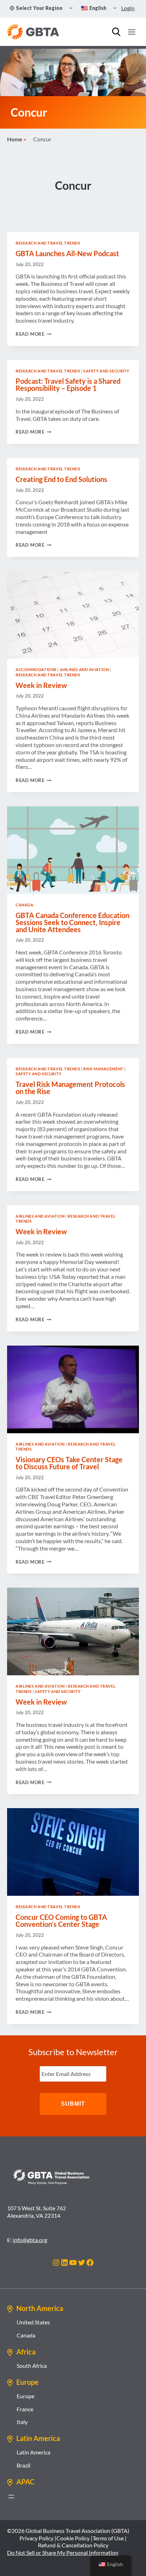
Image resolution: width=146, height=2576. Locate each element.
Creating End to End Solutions (61, 479)
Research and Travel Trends (48, 243)
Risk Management (103, 1069)
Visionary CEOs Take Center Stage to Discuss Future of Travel (69, 1463)
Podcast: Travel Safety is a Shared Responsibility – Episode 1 (68, 384)
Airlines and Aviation (85, 669)
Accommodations (36, 669)
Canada (24, 905)
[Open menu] (131, 32)
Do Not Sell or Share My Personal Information (63, 2553)
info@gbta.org (30, 2240)
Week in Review (41, 685)
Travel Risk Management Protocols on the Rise (70, 1088)
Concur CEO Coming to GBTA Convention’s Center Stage (61, 1921)
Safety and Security (106, 371)
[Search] (116, 32)
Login (128, 8)
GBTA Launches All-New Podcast (67, 253)
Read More (33, 334)
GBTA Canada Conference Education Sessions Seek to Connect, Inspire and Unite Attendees (72, 922)
